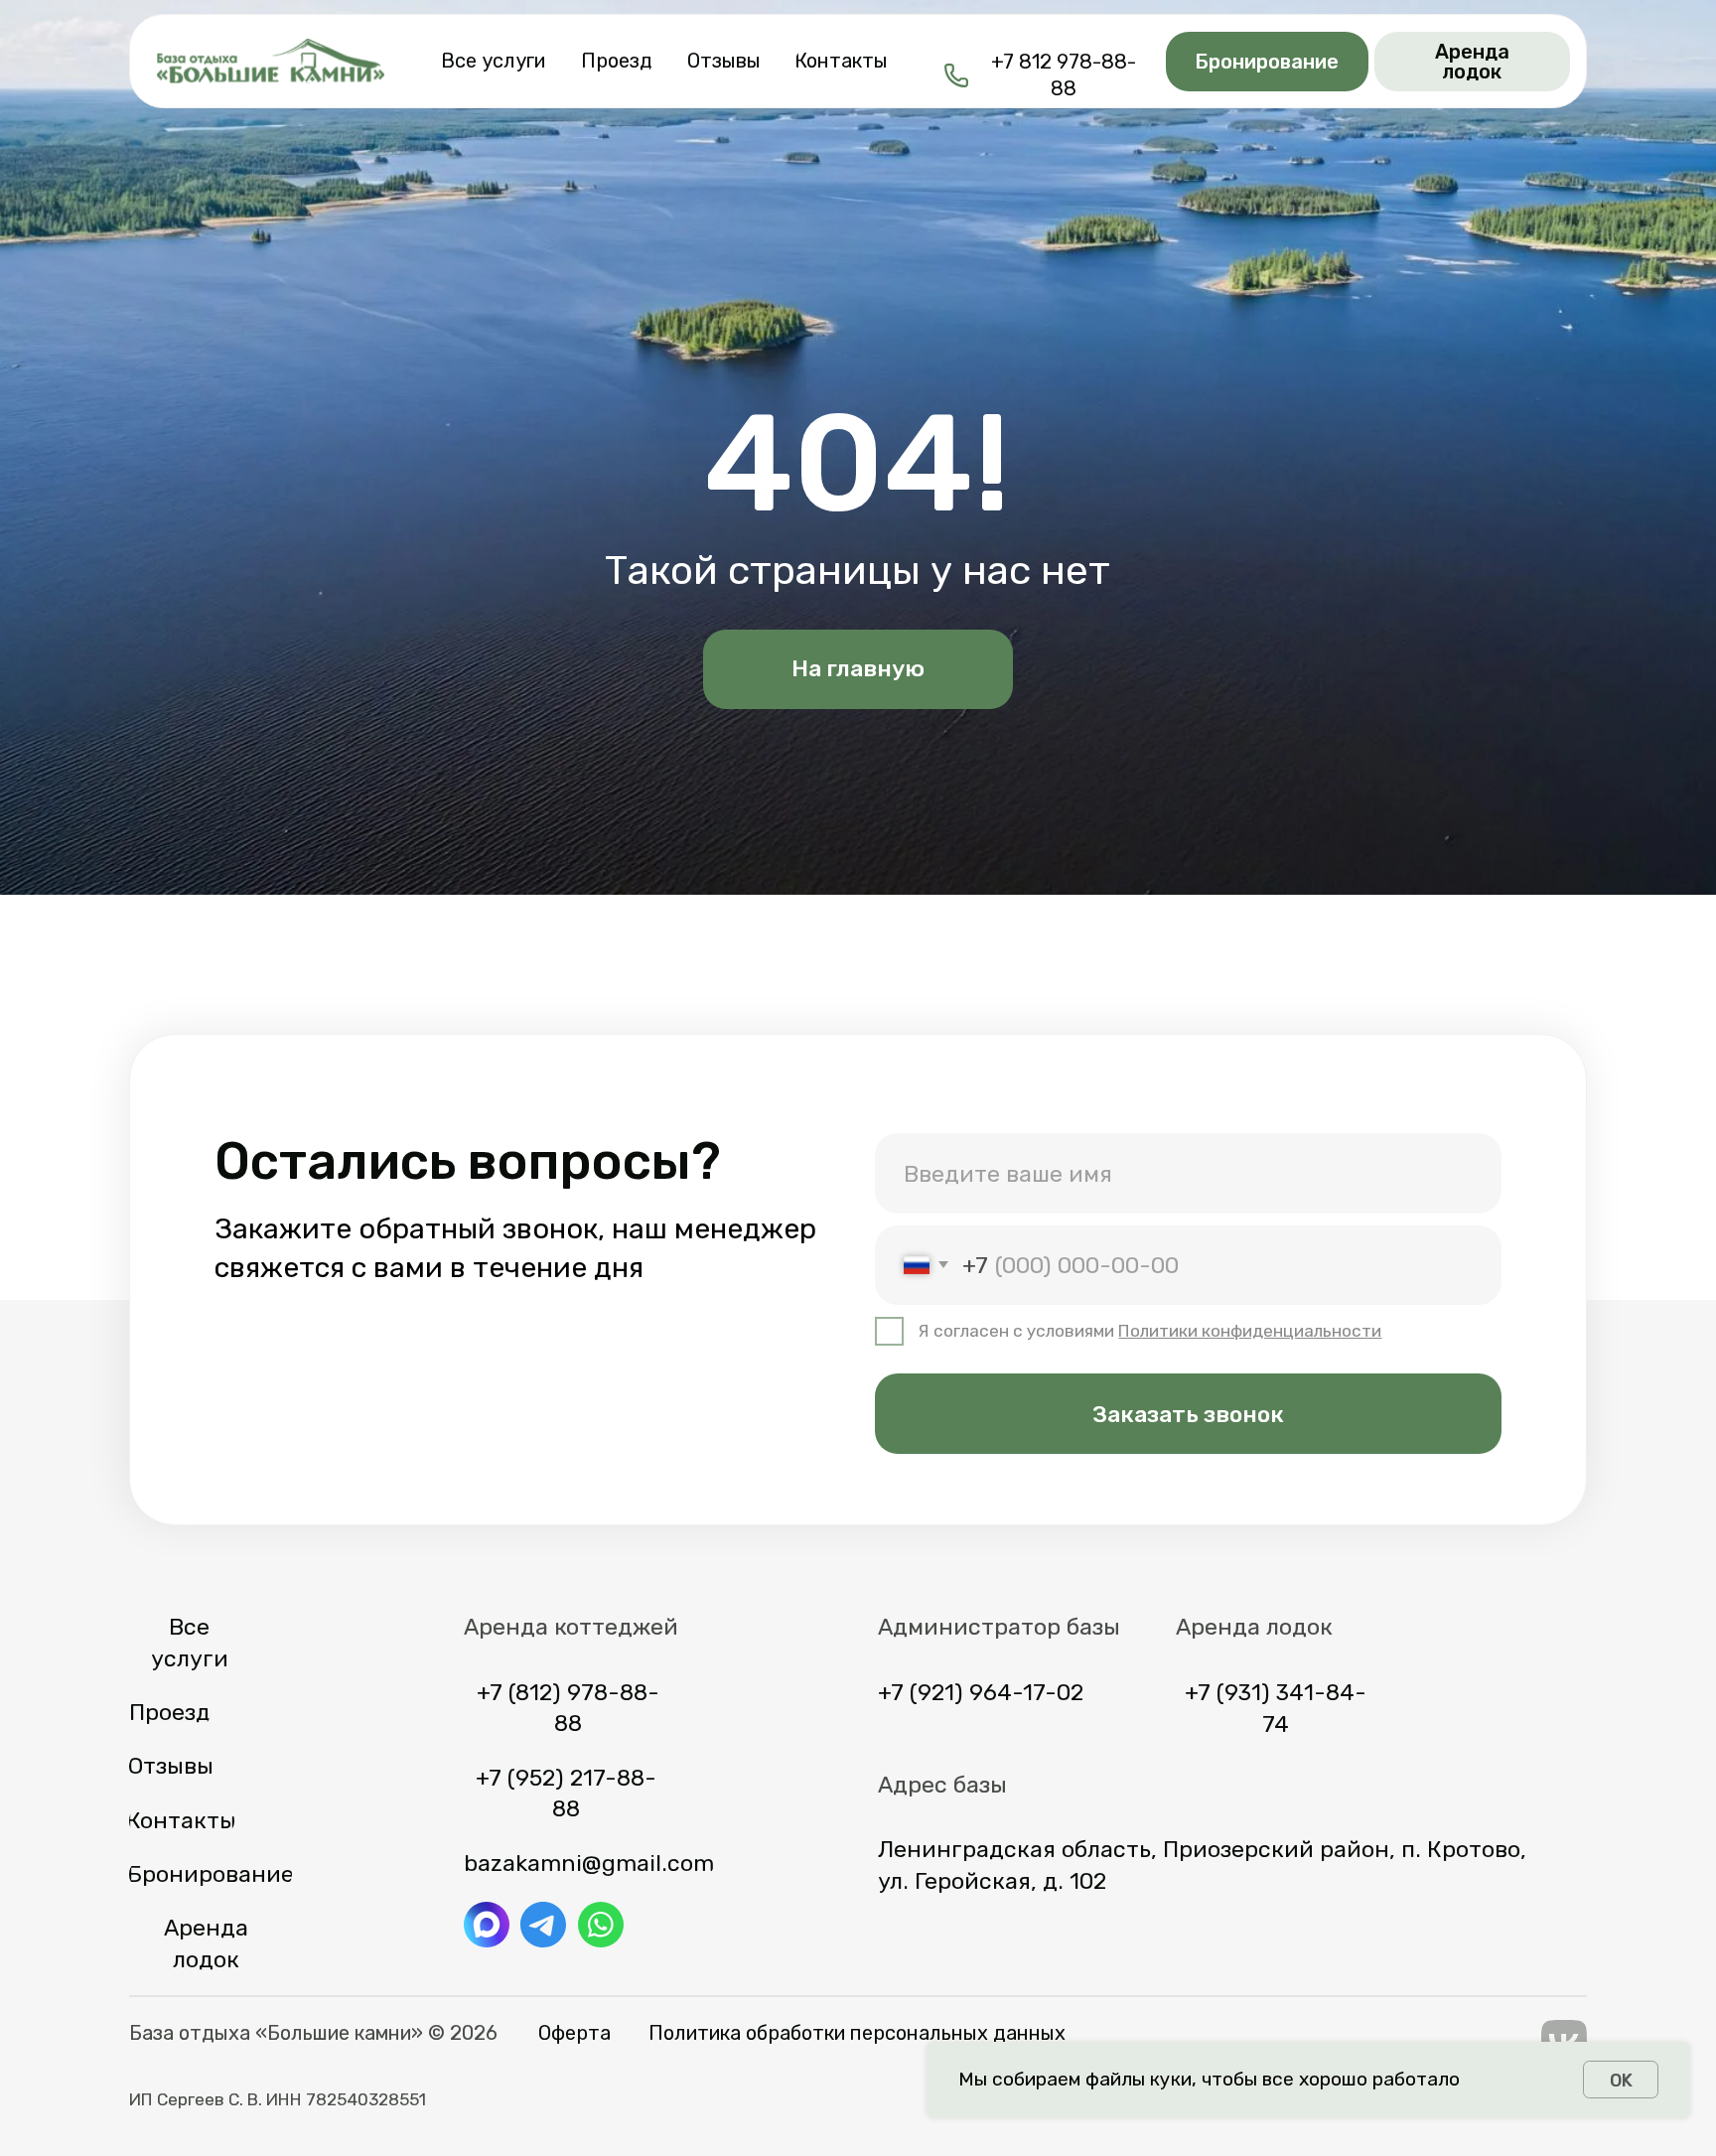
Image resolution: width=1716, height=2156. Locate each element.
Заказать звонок (1188, 1414)
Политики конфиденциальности (1250, 1331)
